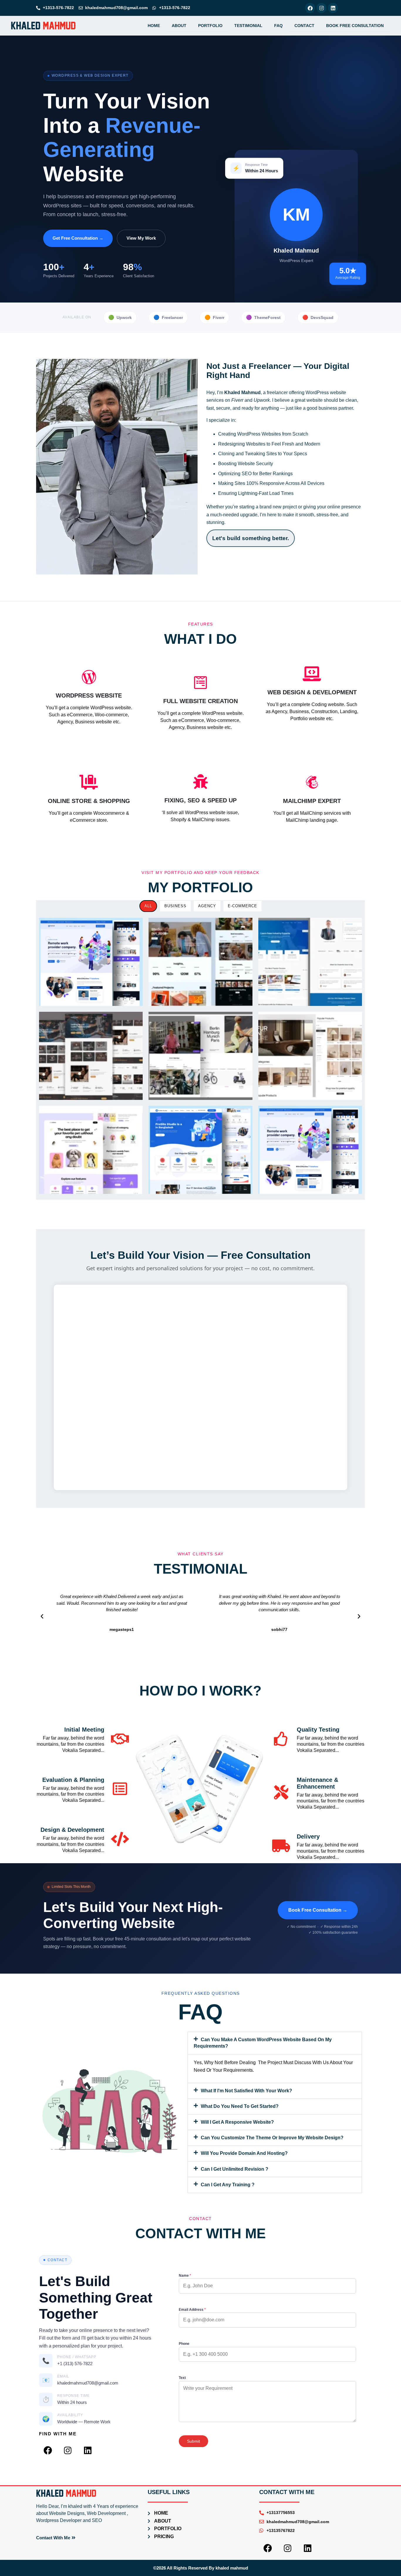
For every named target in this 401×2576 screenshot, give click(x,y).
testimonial (248, 26)
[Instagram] (321, 8)
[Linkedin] (333, 8)
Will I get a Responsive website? (237, 2122)
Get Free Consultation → (78, 238)
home (154, 26)
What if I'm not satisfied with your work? (246, 2091)
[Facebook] (310, 8)
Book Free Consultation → (318, 1910)
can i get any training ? (228, 2185)
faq (278, 26)
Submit (193, 2441)
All (148, 906)
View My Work (141, 238)
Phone (184, 2344)
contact (304, 26)
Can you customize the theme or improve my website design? (272, 2138)
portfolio (210, 26)
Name (185, 2276)
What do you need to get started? (240, 2106)
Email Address (192, 2310)
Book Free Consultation (355, 26)
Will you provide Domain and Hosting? (244, 2153)
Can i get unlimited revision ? (235, 2169)
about (179, 26)
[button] (42, 1616)
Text (182, 2378)
